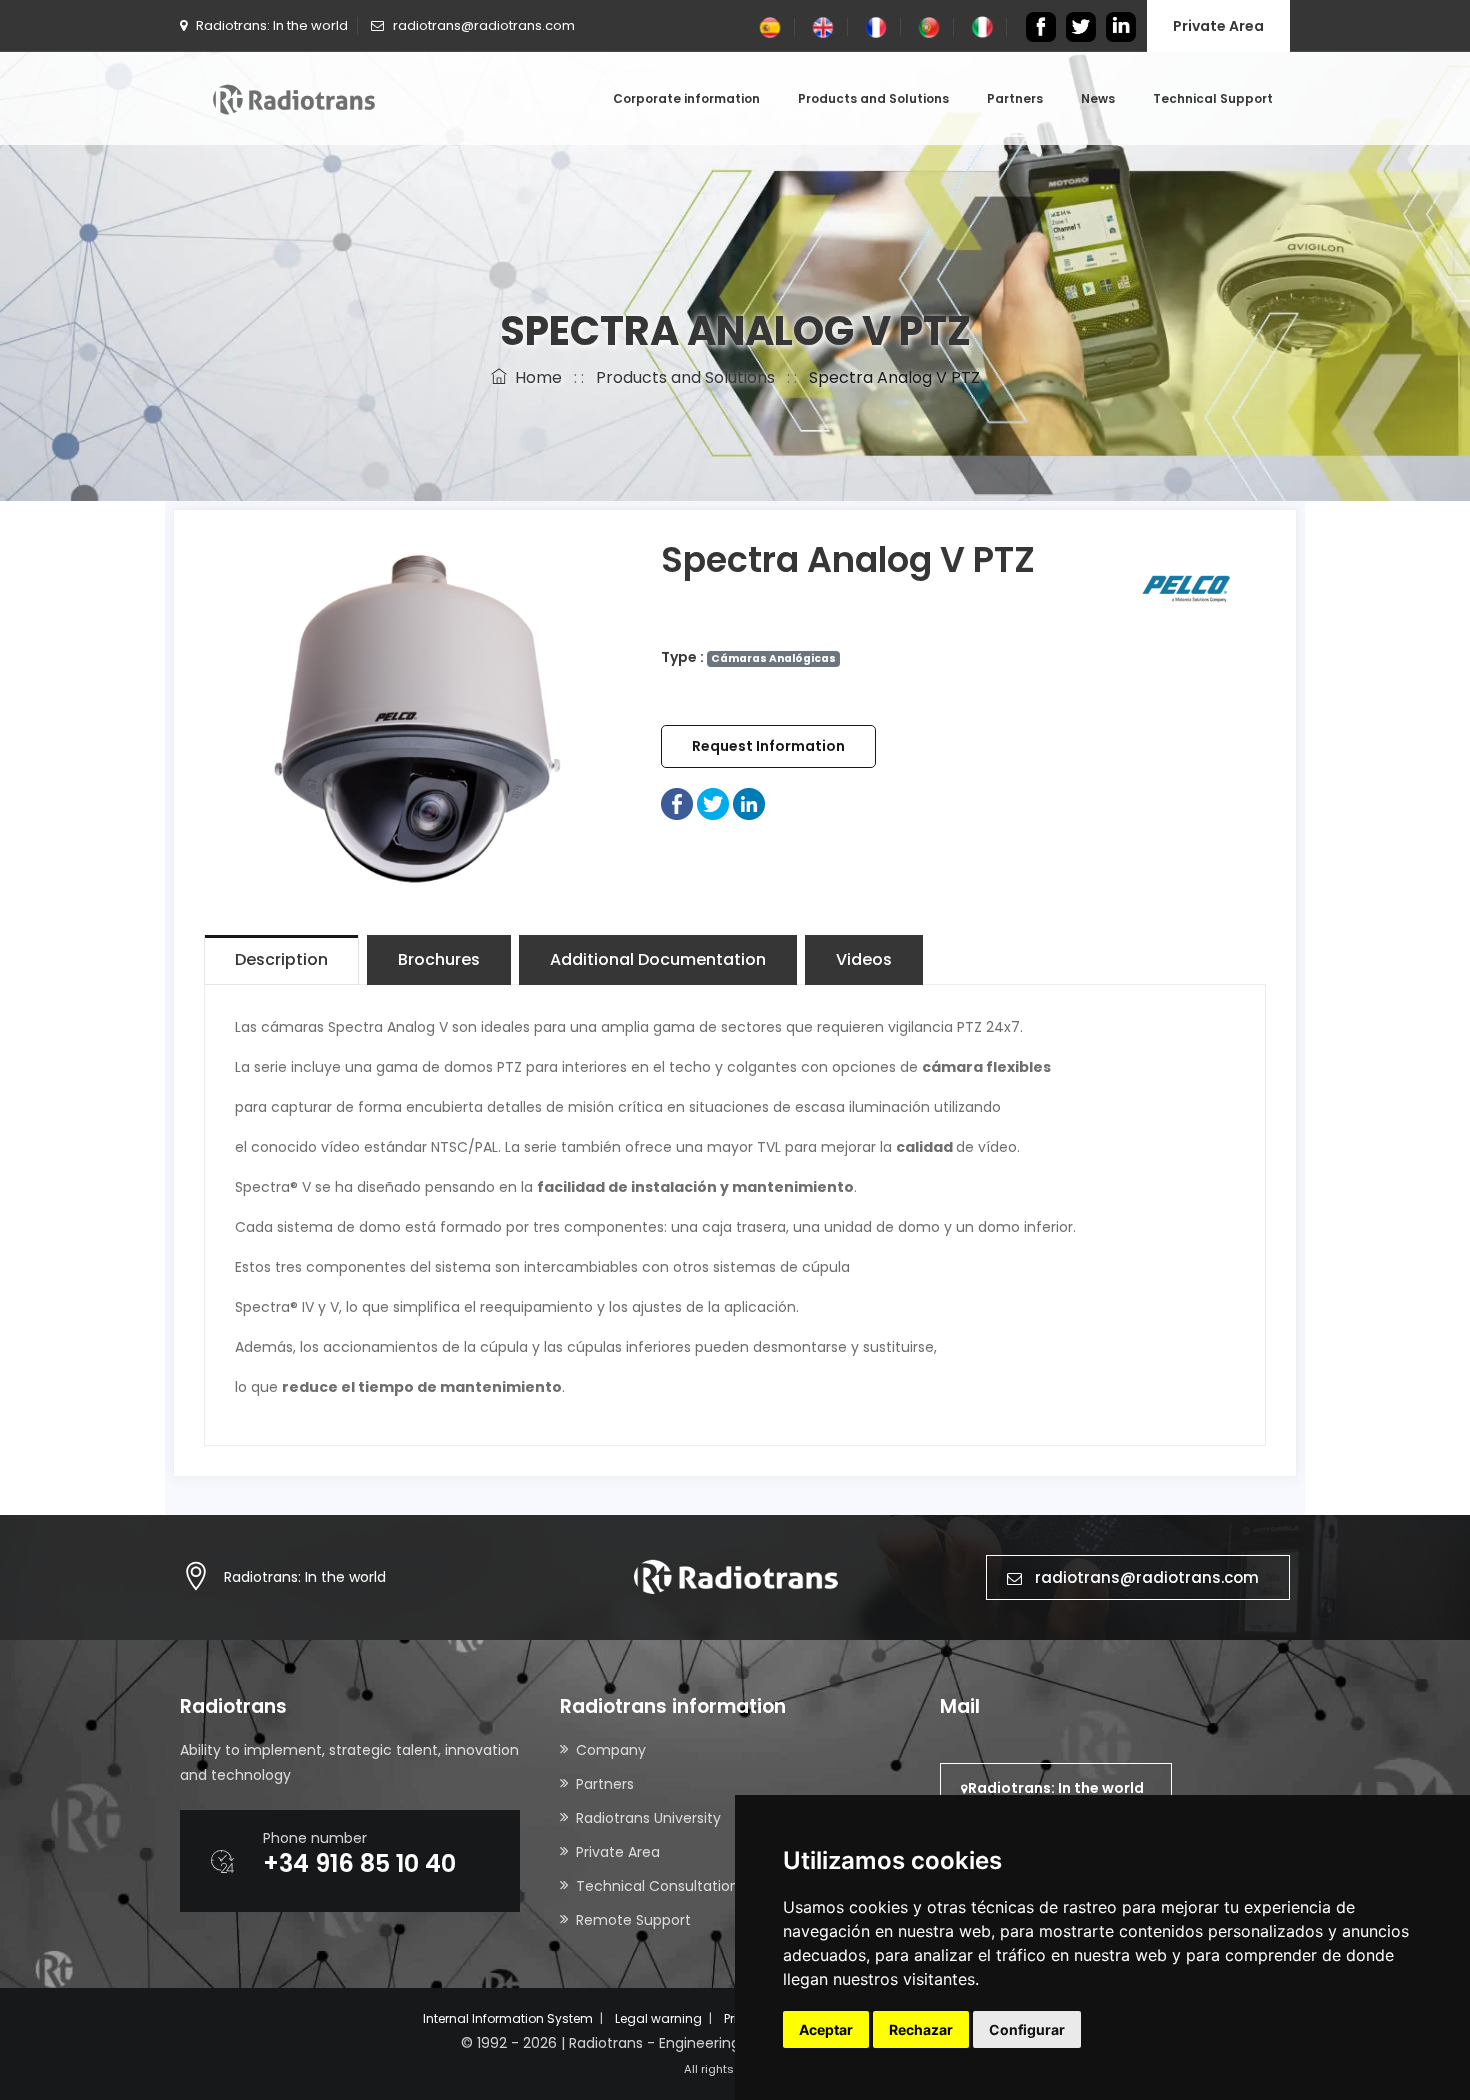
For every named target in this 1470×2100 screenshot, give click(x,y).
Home (534, 377)
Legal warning (658, 2018)
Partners (1015, 98)
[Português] (929, 26)
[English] (823, 26)
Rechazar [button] (921, 2029)
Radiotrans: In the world (305, 1577)
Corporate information (686, 98)
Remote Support (633, 1920)
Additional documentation (658, 959)
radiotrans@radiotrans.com (1147, 1577)
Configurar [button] (1027, 2029)
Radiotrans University (648, 1818)
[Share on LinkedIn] (749, 803)
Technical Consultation (657, 1886)
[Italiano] (982, 26)
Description (281, 959)
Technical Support (1213, 98)
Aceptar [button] (826, 2029)
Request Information (768, 746)
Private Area (1218, 26)
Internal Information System (508, 2018)
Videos (864, 959)
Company (611, 1750)
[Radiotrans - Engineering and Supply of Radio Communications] (294, 98)
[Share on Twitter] (713, 803)
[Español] (770, 26)
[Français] (876, 26)
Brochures (439, 959)
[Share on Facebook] (677, 803)
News (1098, 98)
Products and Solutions (873, 98)
